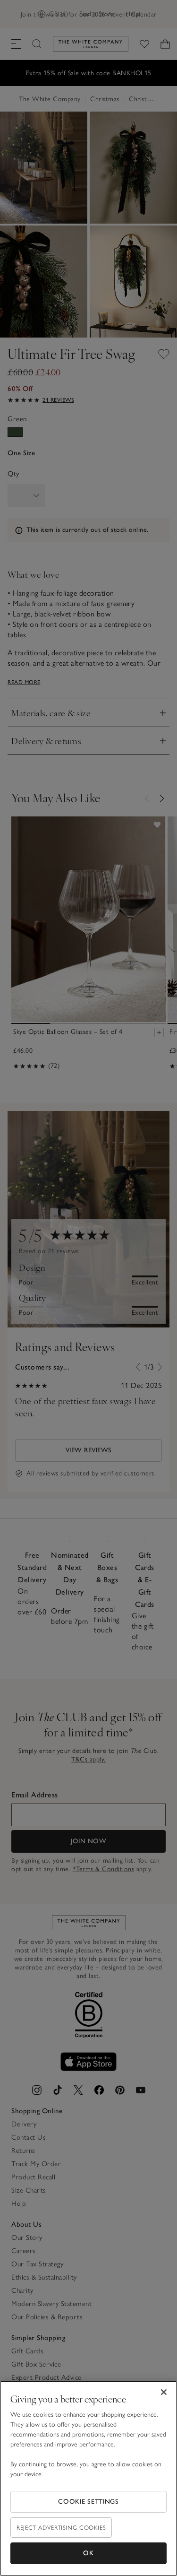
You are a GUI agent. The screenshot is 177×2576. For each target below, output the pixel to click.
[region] (88, 2478)
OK (88, 2553)
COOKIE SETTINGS (88, 2502)
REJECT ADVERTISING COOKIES (61, 2528)
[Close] (164, 2392)
